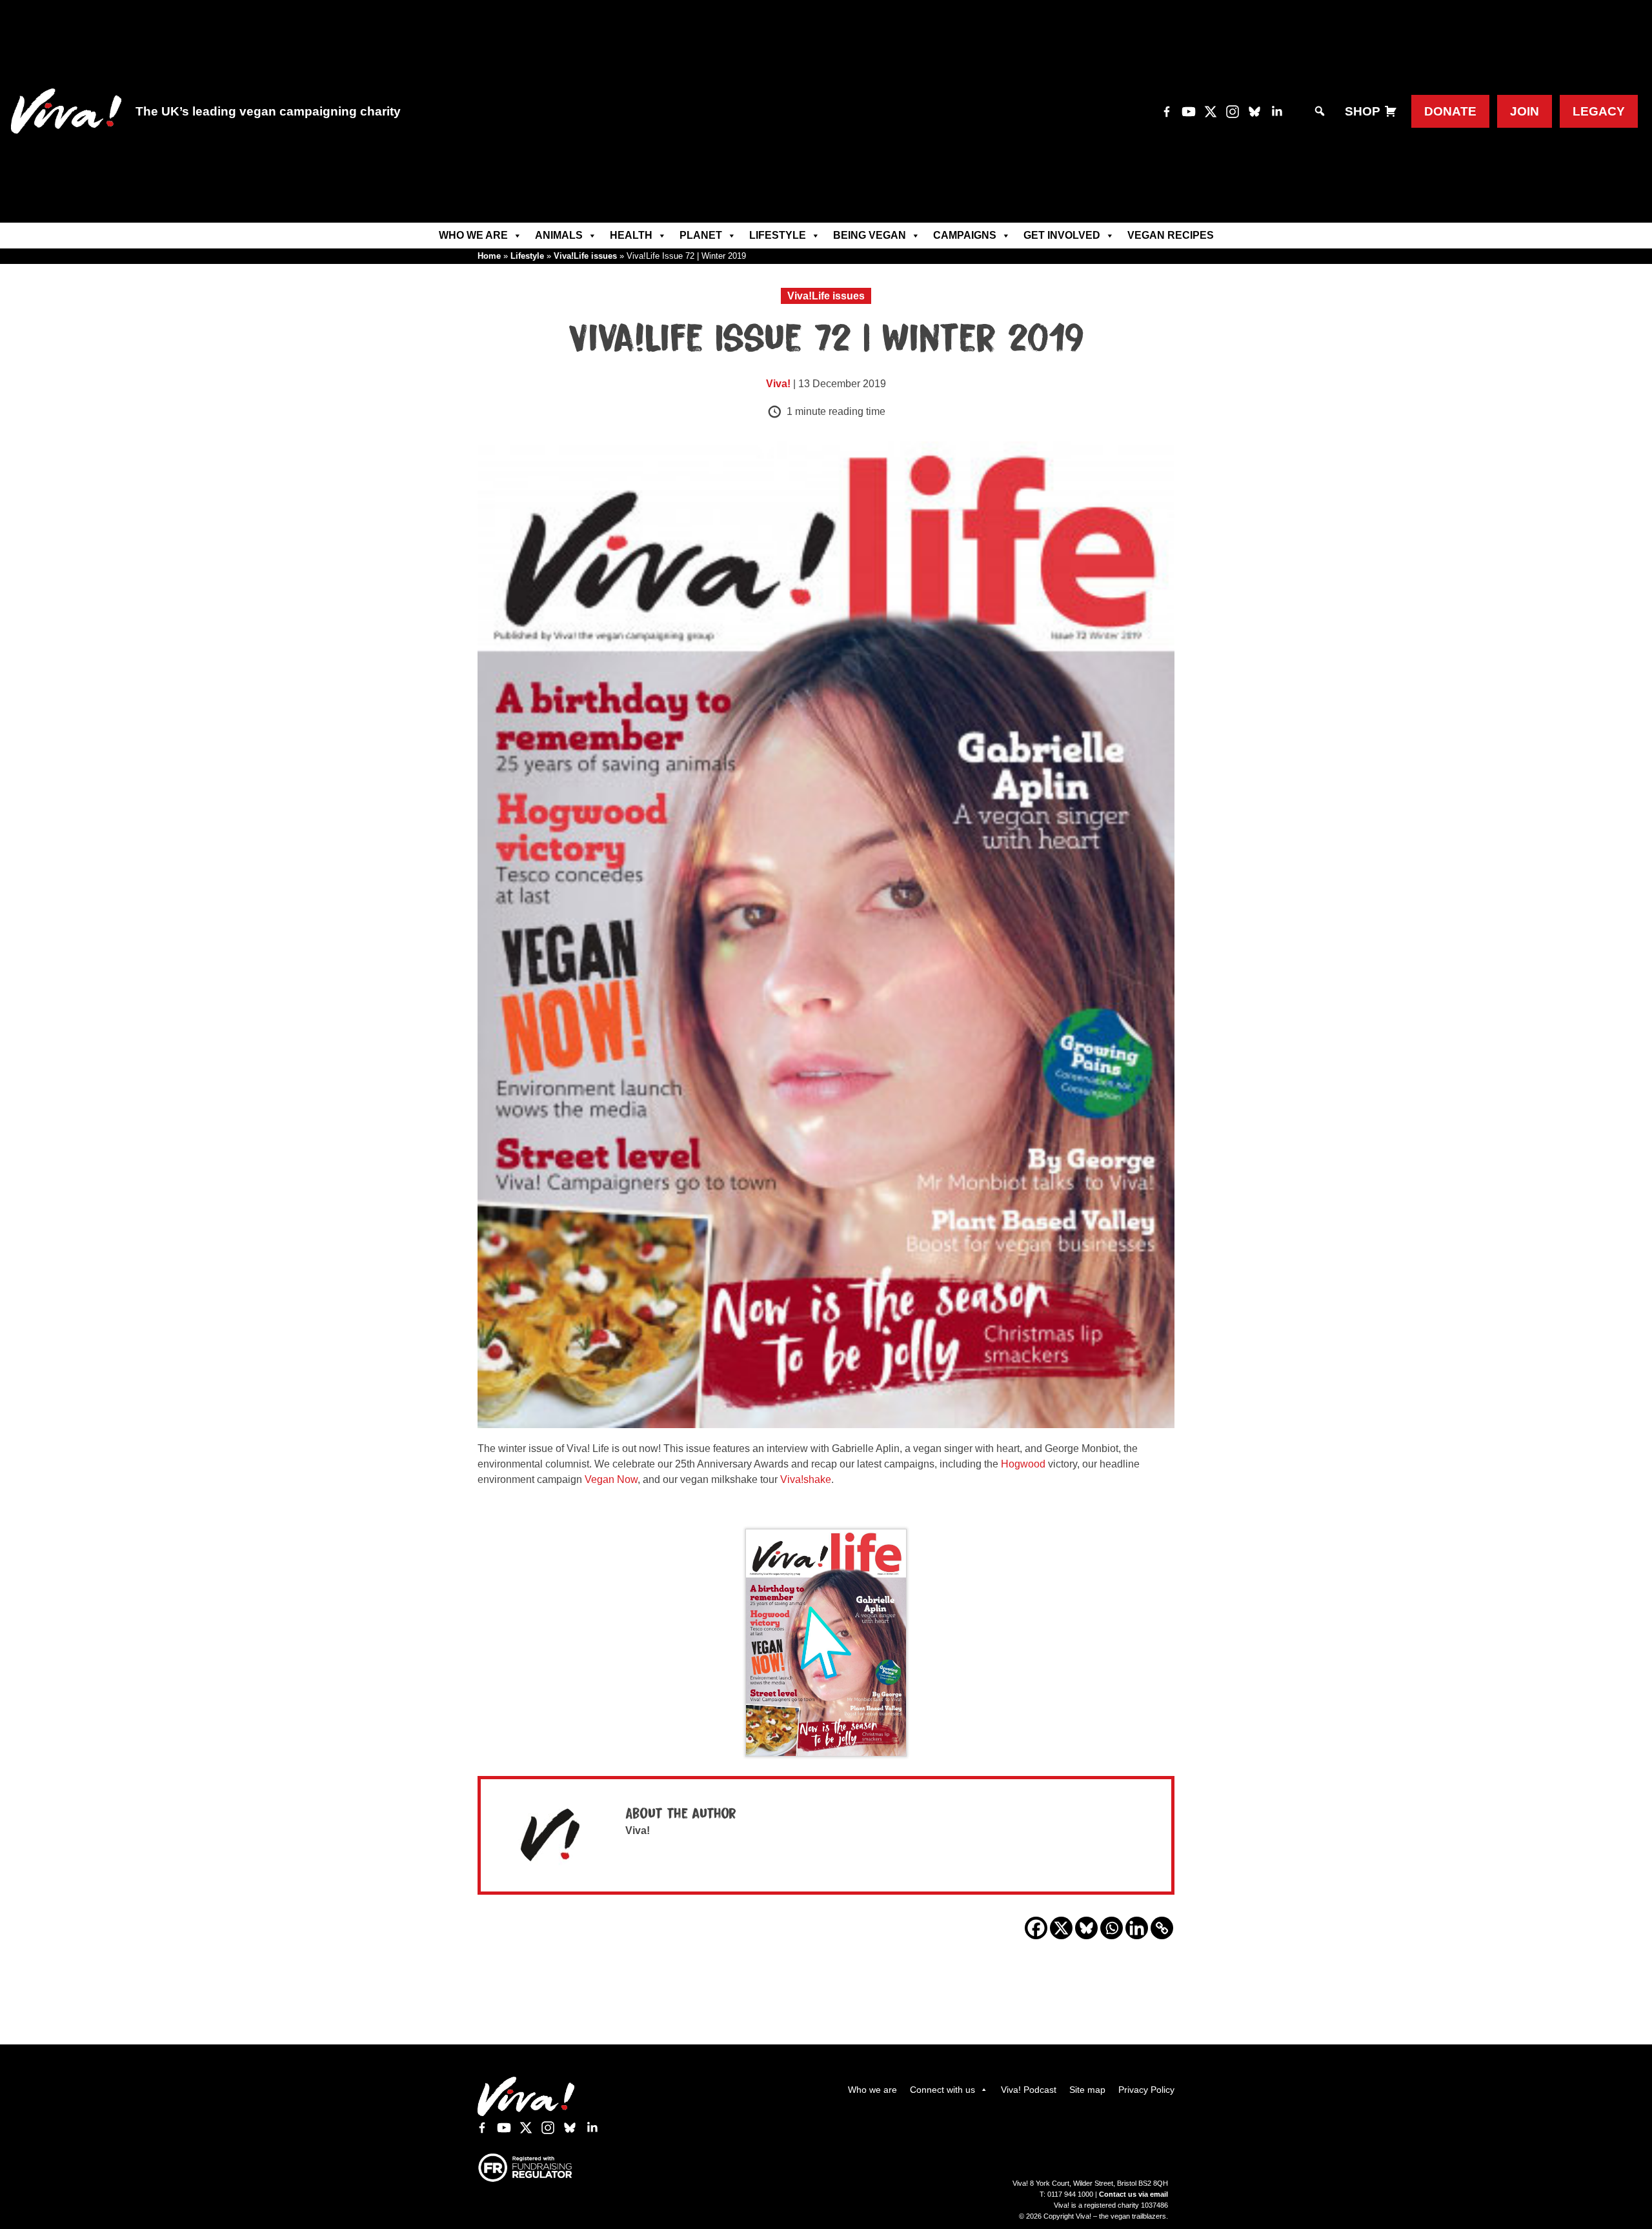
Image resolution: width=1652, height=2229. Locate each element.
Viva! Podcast (1029, 2090)
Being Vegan (870, 235)
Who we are (473, 235)
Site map (1087, 2090)
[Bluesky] (1086, 1928)
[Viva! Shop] (1391, 111)
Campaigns (965, 235)
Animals (559, 235)
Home (489, 256)
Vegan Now (611, 1479)
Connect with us (942, 2090)
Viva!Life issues (585, 256)
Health (631, 235)
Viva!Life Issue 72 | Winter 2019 (826, 339)
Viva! (778, 384)
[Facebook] (1036, 1928)
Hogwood (1023, 1464)
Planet (701, 235)
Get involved (1062, 235)
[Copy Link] (1162, 1928)
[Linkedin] (1137, 1928)
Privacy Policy (1146, 2090)
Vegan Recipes (1171, 235)
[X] (1061, 1928)
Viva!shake (806, 1479)
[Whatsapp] (1112, 1928)
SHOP (1363, 111)
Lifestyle (778, 235)
